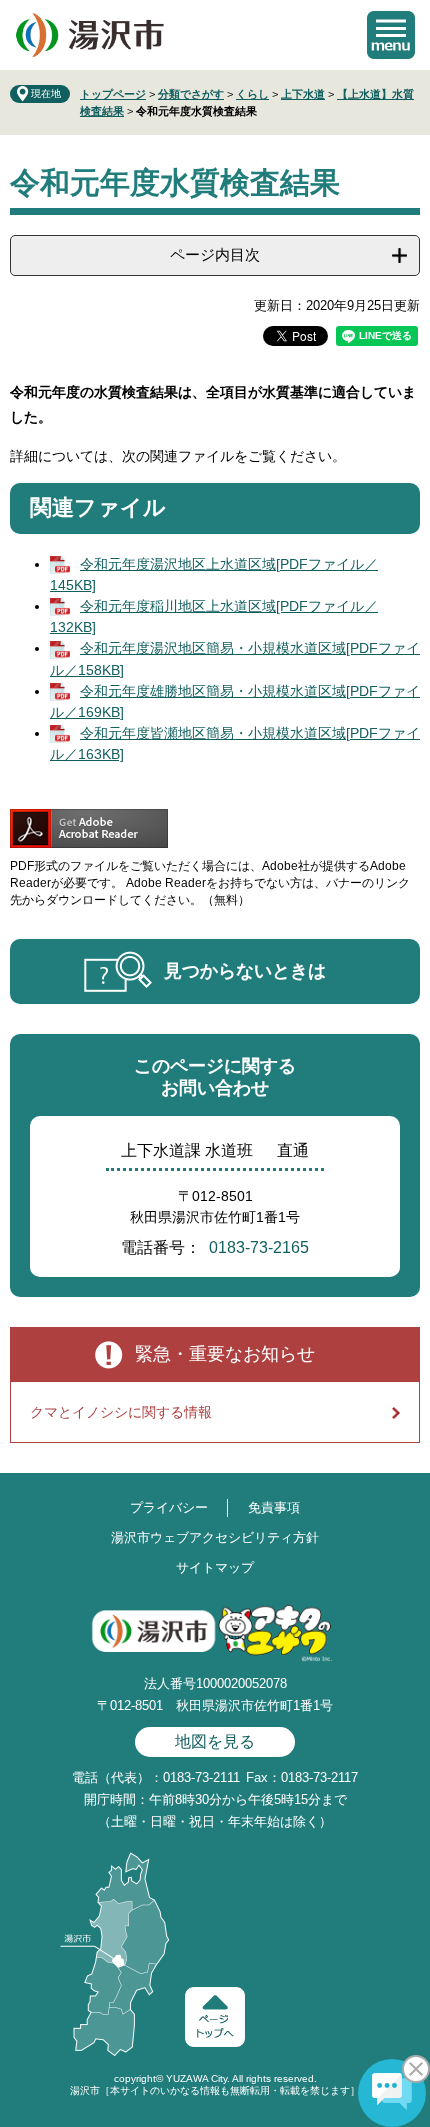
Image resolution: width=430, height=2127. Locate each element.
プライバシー (169, 1507)
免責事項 (274, 1507)
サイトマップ (215, 1567)
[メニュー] (391, 35)
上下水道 (303, 94)
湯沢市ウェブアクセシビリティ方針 (215, 1537)
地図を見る (215, 1741)
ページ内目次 (215, 254)
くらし (252, 94)
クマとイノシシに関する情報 (121, 1412)
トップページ (113, 94)
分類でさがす (191, 94)
